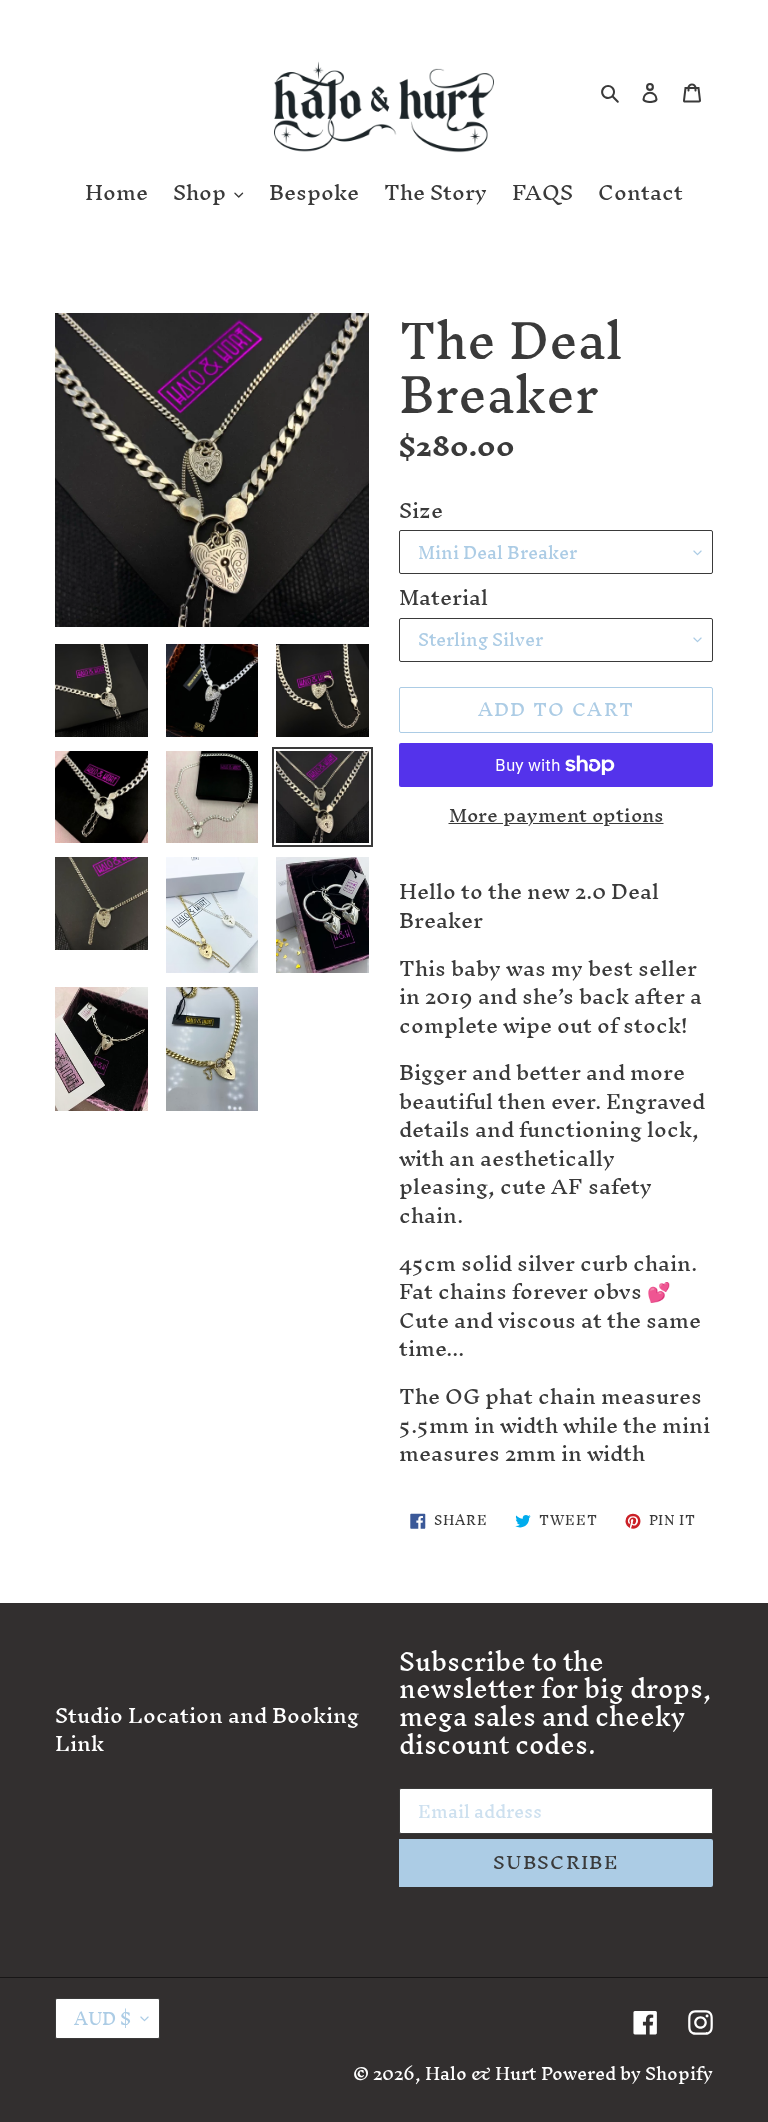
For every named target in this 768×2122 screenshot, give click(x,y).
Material (443, 598)
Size (421, 511)
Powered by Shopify (627, 2073)
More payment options (556, 816)
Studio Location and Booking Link (207, 1730)
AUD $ (102, 2018)
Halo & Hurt (480, 2073)
